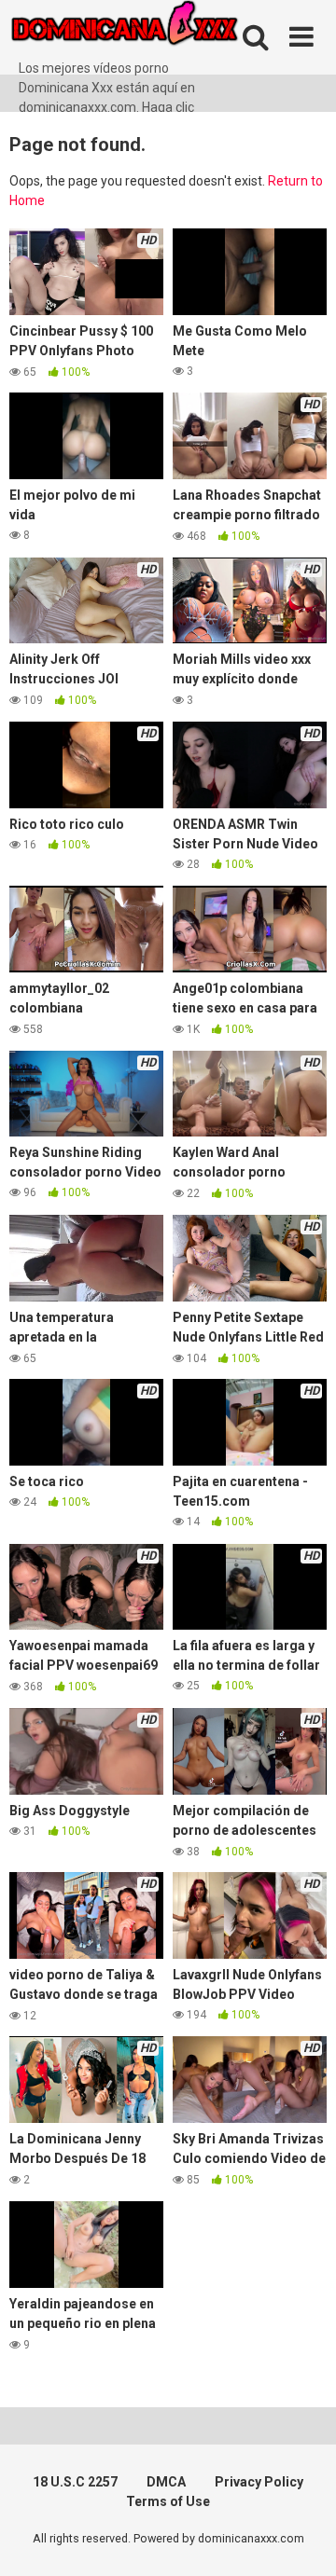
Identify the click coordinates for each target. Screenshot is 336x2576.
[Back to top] (301, 2538)
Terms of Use (168, 2501)
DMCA (166, 2482)
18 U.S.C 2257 (75, 2482)
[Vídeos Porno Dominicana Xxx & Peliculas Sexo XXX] (149, 29)
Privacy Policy (259, 2482)
